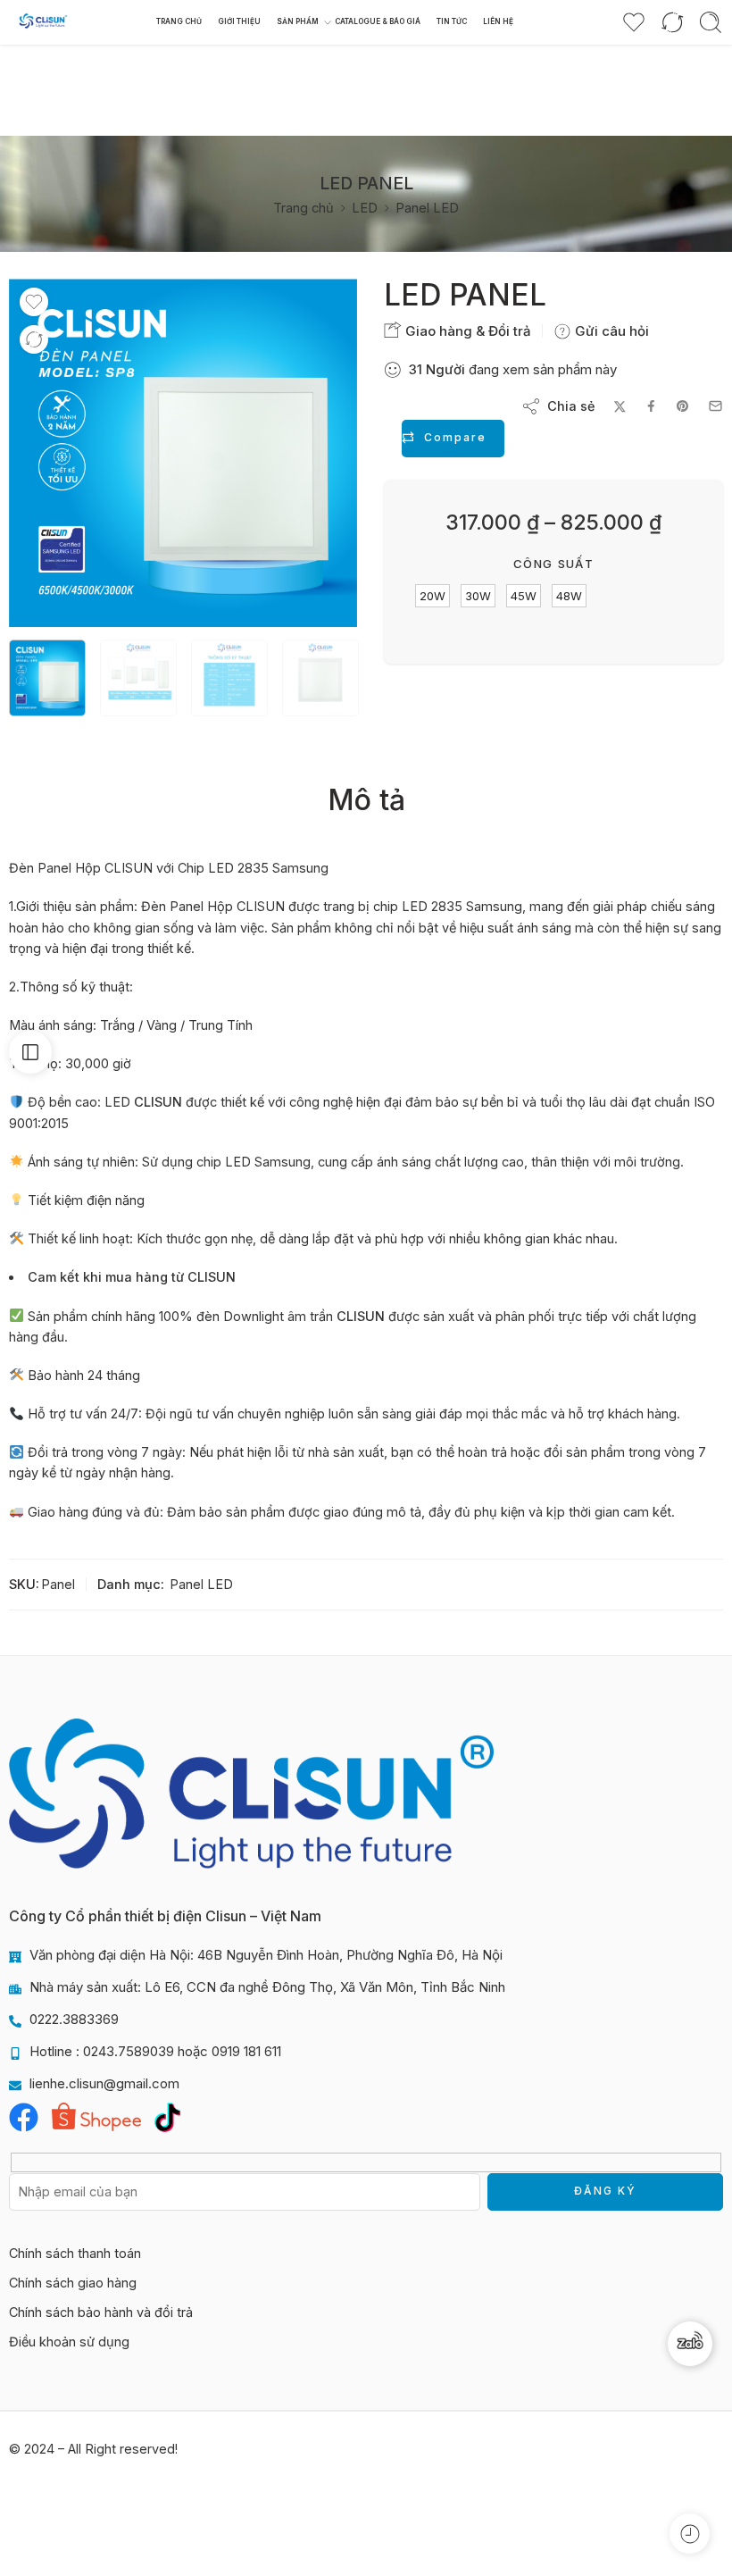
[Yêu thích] (34, 302)
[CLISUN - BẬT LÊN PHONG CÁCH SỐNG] (43, 23)
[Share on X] (620, 407)
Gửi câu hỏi (610, 331)
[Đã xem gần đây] (690, 2534)
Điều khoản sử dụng (69, 2342)
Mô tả (366, 800)
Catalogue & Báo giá (378, 21)
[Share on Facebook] (651, 406)
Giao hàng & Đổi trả (466, 331)
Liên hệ (498, 21)
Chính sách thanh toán (75, 2253)
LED (365, 208)
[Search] (711, 22)
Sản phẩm (298, 21)
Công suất (553, 564)
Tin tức (452, 21)
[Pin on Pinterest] (683, 406)
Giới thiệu (239, 21)
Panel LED (427, 208)
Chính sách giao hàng (73, 2283)
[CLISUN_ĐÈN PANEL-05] (183, 453)
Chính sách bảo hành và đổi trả (101, 2312)
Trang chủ (179, 21)
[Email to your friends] (715, 406)
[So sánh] (34, 339)
